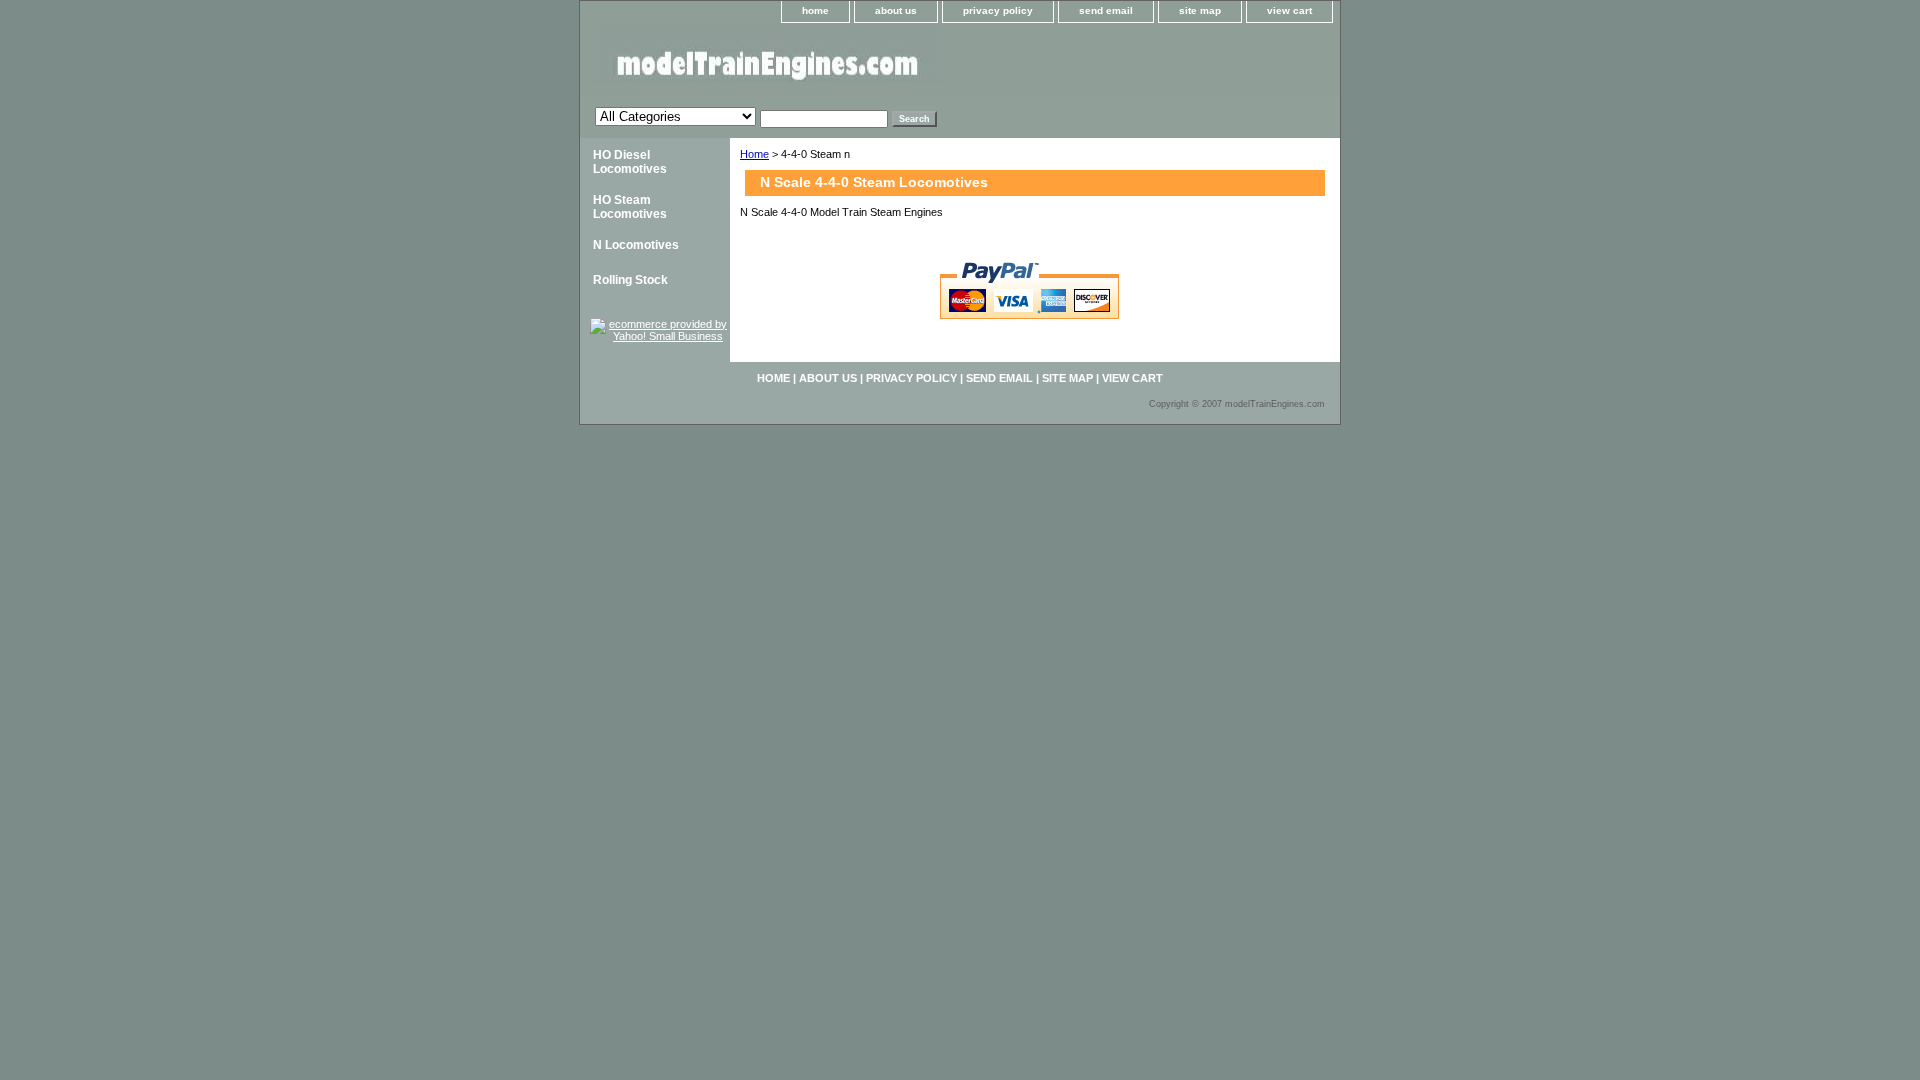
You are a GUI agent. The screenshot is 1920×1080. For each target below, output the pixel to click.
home (815, 10)
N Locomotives (636, 245)
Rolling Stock (630, 280)
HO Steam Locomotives (630, 207)
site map (1200, 10)
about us (896, 10)
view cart (1289, 10)
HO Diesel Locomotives (630, 162)
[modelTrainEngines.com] (830, 60)
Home (754, 154)
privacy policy (998, 10)
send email (1106, 10)
